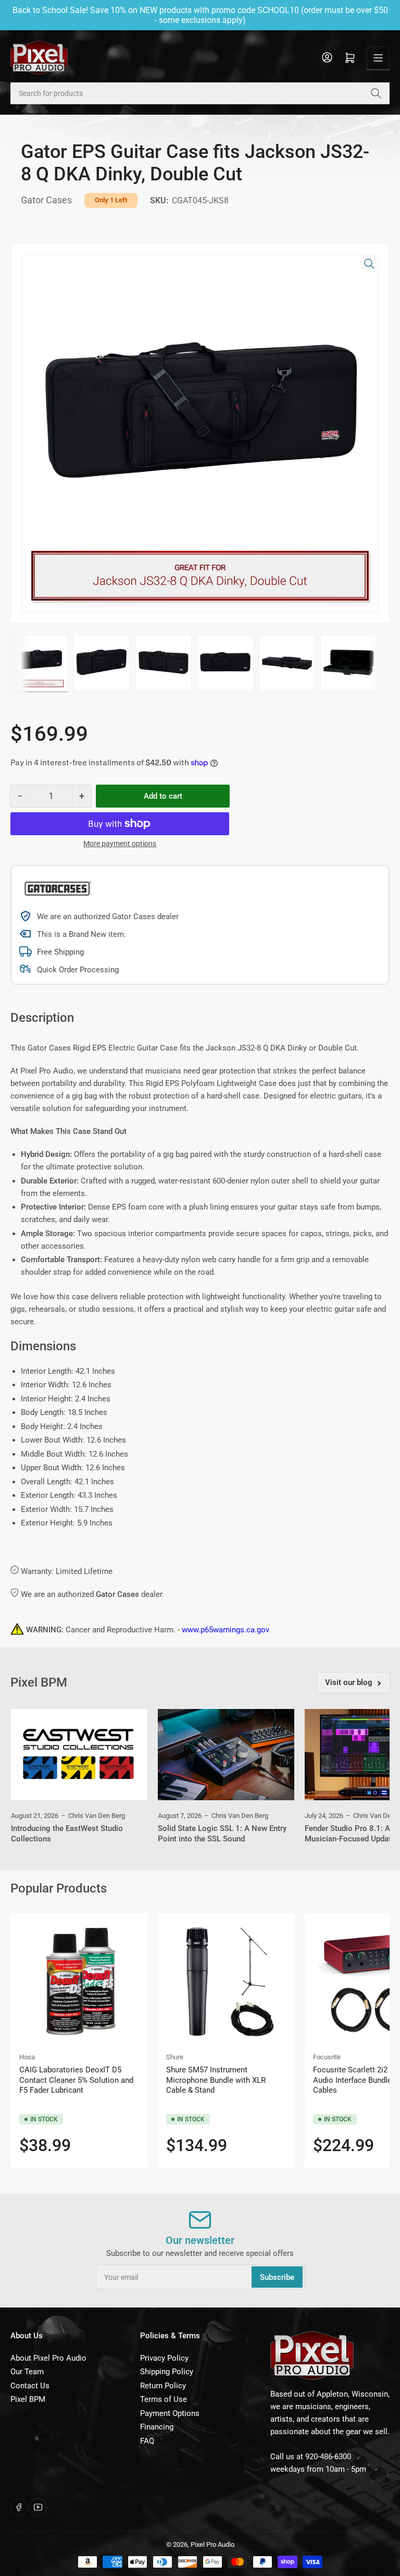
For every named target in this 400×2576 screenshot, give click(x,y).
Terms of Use (164, 2399)
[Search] (376, 93)
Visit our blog (349, 1682)
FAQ (147, 2441)
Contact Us (30, 2386)
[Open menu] (378, 58)
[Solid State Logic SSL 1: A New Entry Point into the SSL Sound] (226, 1755)
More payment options (120, 844)
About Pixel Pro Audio (48, 2358)
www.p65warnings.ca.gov (226, 1630)
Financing (157, 2427)
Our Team (27, 2372)
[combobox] (200, 93)
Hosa (27, 2057)
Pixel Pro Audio (213, 2544)
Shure (175, 2057)
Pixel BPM (28, 2399)
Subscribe (277, 2277)
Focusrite (327, 2057)
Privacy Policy (164, 2358)
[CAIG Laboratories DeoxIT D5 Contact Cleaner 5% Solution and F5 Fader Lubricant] (79, 1982)
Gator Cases (46, 200)
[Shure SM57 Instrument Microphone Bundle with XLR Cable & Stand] (226, 1982)
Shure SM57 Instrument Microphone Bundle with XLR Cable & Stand (216, 2080)
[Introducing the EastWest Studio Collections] (79, 1755)
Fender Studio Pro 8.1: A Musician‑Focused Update (350, 1834)
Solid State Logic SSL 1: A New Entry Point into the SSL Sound (222, 1834)
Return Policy (163, 2386)
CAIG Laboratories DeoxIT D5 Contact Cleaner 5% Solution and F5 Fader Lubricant (76, 2080)
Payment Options (170, 2413)
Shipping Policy (167, 2372)
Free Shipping (60, 952)
